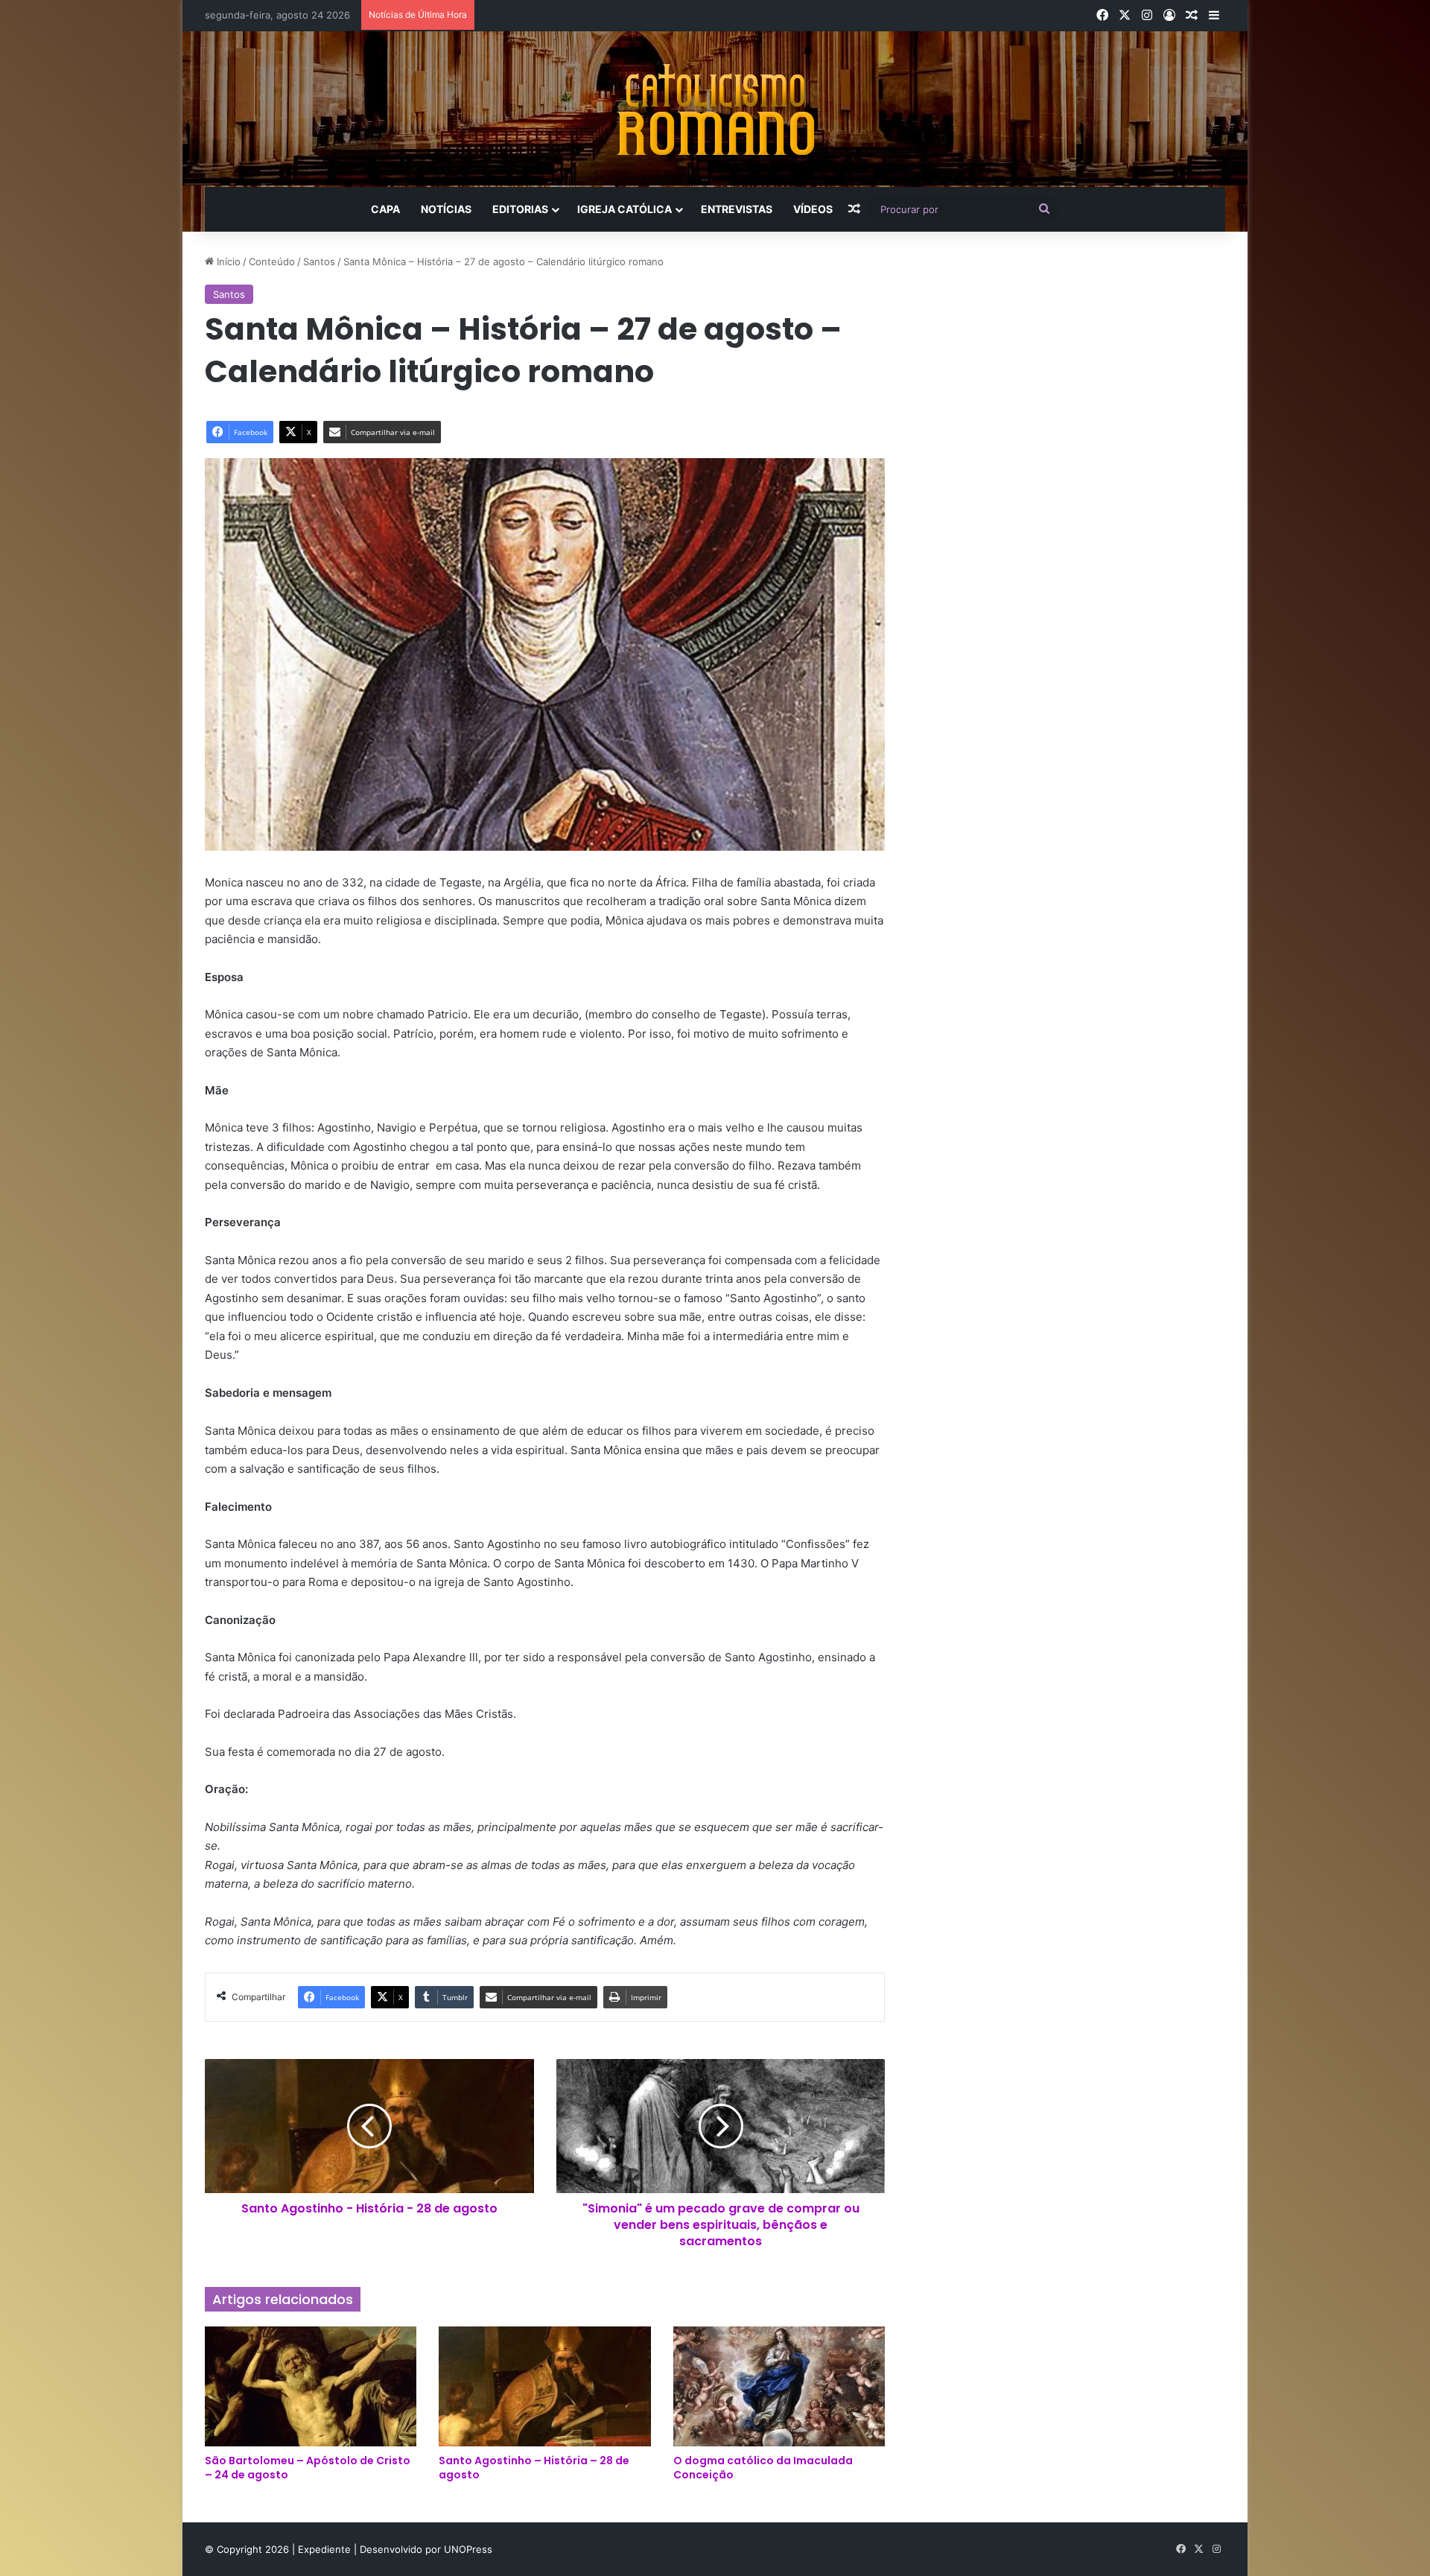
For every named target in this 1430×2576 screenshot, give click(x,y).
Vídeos (813, 209)
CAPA (385, 209)
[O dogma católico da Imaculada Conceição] (779, 2386)
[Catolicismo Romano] (715, 109)
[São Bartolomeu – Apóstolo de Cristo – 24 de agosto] (311, 2386)
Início (227, 261)
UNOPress (468, 2549)
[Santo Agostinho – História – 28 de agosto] (544, 2386)
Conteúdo (272, 261)
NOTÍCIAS (446, 209)
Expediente (326, 2549)
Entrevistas (737, 209)
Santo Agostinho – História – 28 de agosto (534, 2468)
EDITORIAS (520, 209)
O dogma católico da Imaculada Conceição (763, 2468)
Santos (319, 261)
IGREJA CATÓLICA (625, 209)
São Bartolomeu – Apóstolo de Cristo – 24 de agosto (308, 2468)
